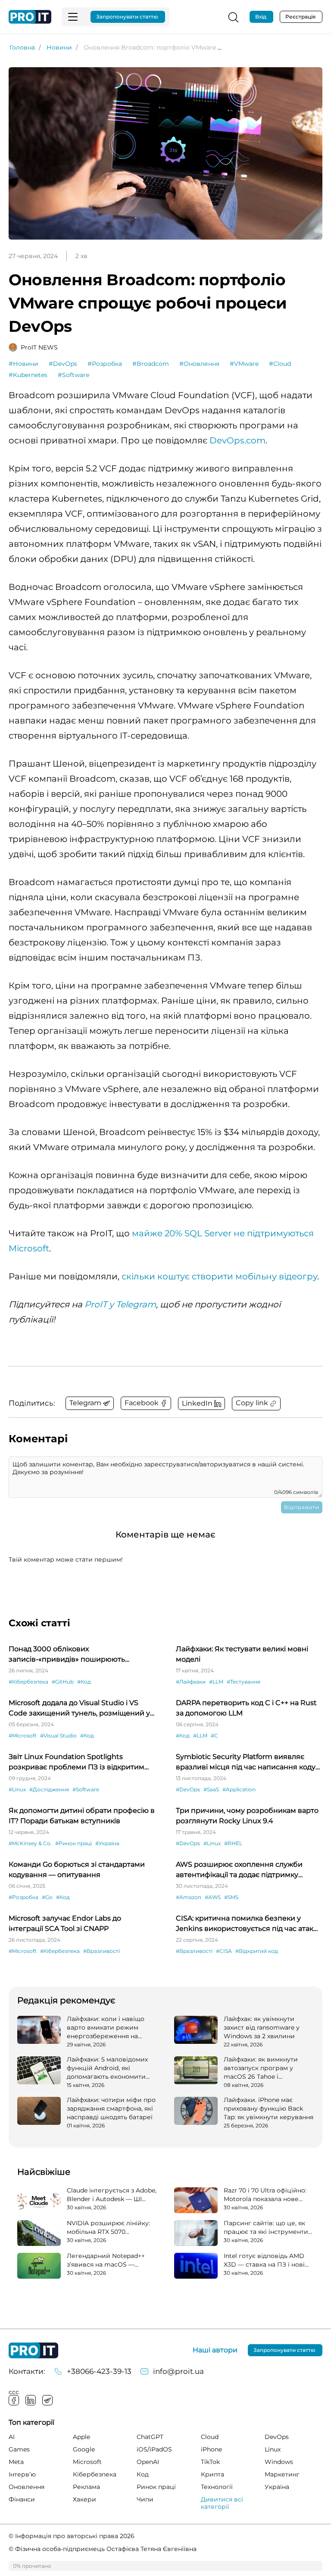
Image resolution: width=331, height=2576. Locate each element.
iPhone (211, 2449)
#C (214, 1736)
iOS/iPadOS (154, 2449)
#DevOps (63, 364)
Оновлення (27, 2487)
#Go (47, 1897)
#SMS (231, 1897)
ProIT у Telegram (120, 1304)
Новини (59, 47)
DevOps (277, 2437)
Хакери (84, 2499)
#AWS (213, 1897)
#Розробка (105, 364)
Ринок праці (156, 2487)
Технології (217, 2487)
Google (84, 2449)
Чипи (145, 2499)
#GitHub (63, 1682)
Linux (273, 2449)
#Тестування (244, 1682)
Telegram (47, 2400)
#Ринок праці (73, 1843)
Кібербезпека (95, 2474)
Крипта (212, 2474)
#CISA (224, 1951)
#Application (239, 1789)
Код (143, 2474)
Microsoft (87, 2462)
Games (19, 2449)
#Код (84, 1682)
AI (12, 2437)
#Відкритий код (257, 1951)
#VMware (244, 364)
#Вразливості (101, 1951)
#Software (73, 375)
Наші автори (215, 2350)
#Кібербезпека (28, 1682)
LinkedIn (31, 2400)
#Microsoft (23, 1736)
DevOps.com (237, 440)
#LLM (216, 1682)
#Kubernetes (28, 375)
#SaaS (211, 1789)
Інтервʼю (22, 2474)
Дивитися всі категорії (222, 2503)
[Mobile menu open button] (73, 17)
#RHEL (233, 1843)
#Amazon (189, 1897)
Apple (81, 2437)
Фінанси (22, 2499)
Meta (16, 2462)
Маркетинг (282, 2474)
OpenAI (148, 2462)
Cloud (210, 2437)
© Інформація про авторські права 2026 (72, 2536)
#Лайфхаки (191, 1682)
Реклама (86, 2487)
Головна (22, 47)
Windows (279, 2462)
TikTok (210, 2462)
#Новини (23, 364)
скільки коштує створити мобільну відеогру (219, 1276)
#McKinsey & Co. (30, 1843)
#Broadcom (151, 364)
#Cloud (280, 364)
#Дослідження (49, 1789)
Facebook (14, 2400)
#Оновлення (199, 364)
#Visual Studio (58, 1736)
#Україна (107, 1843)
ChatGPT (150, 2437)
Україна (277, 2487)
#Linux (17, 1789)
